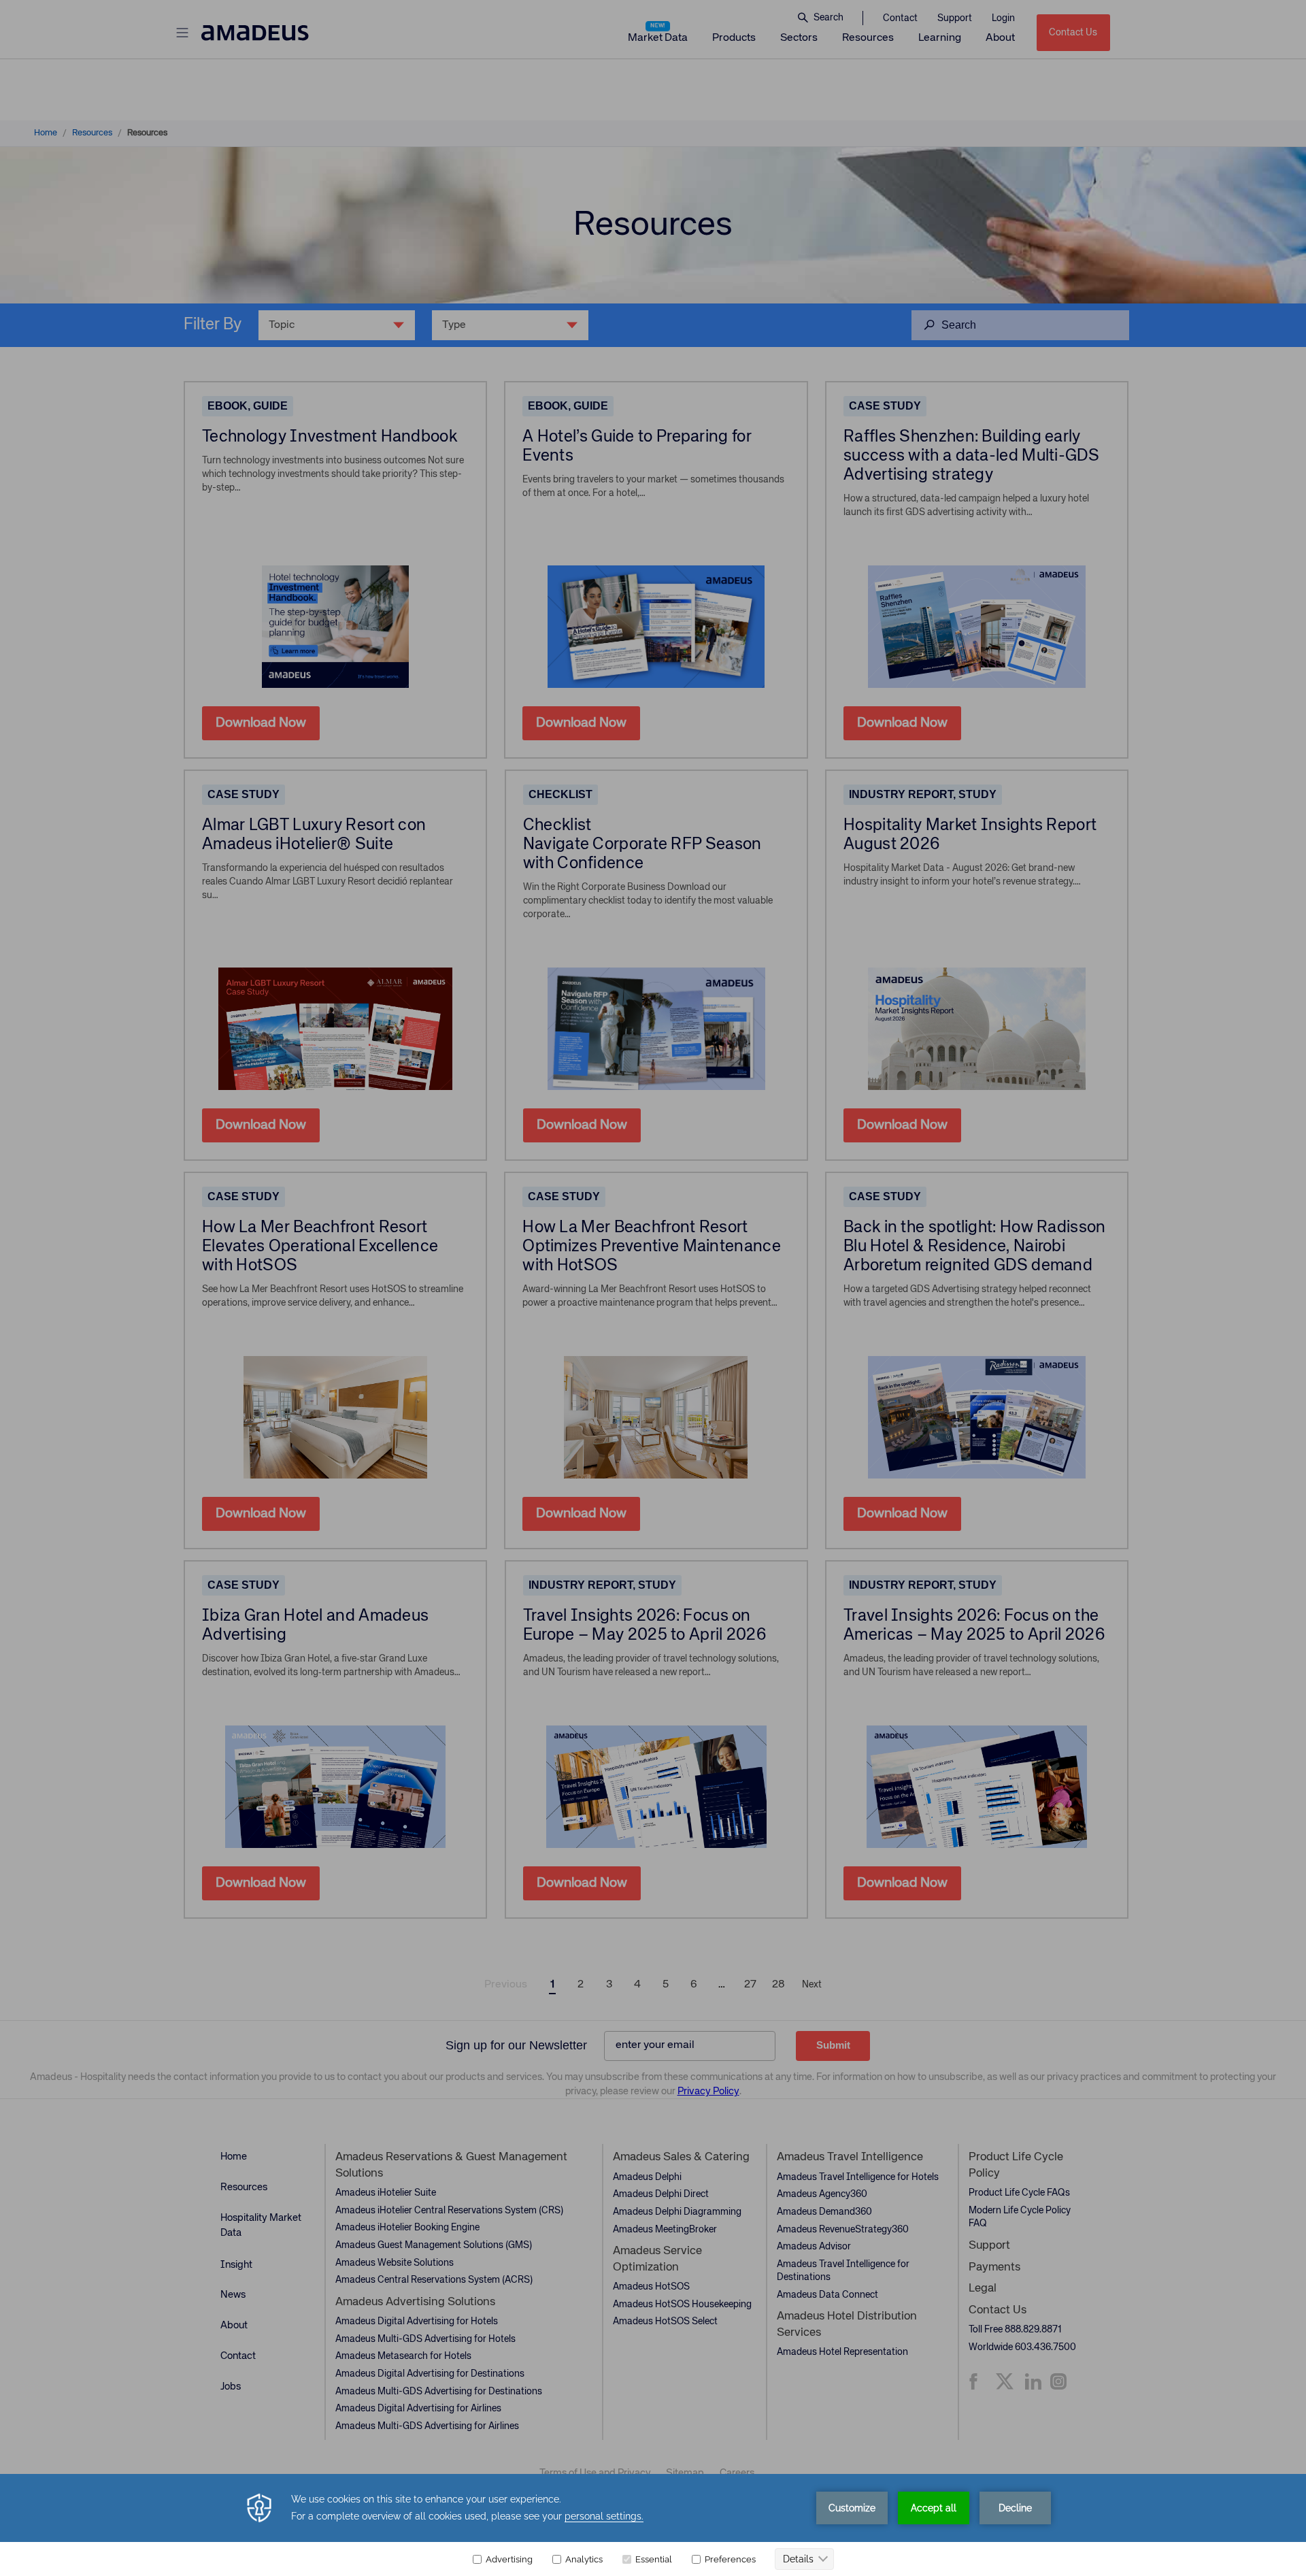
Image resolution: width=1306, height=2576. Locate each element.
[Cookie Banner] (653, 2525)
